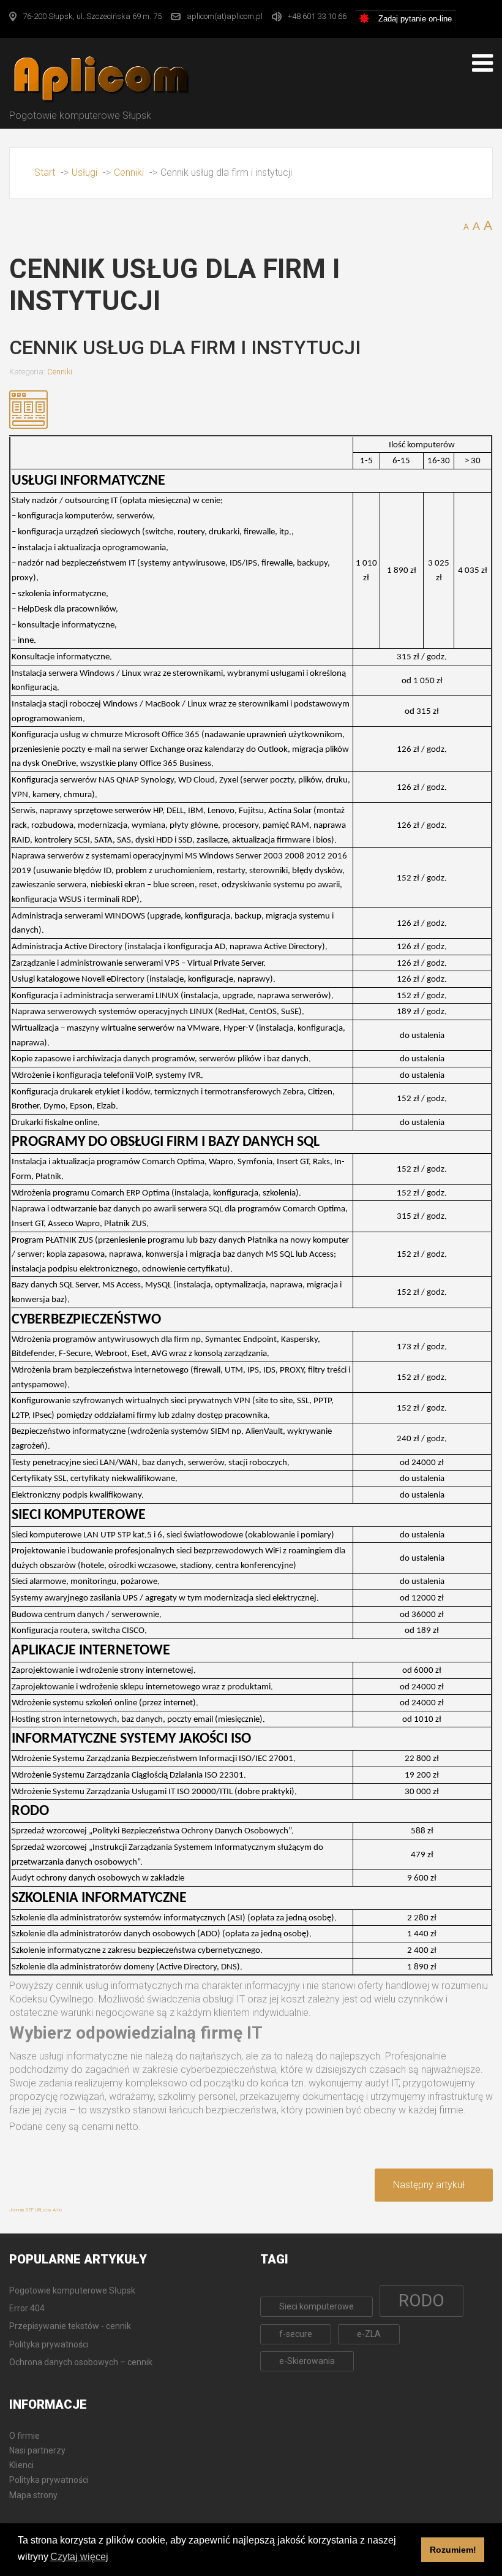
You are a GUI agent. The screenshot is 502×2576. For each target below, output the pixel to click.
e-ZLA (369, 2334)
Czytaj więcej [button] (79, 2557)
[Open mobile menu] (482, 63)
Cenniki (60, 372)
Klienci (21, 2465)
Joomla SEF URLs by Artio (36, 2210)
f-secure (296, 2334)
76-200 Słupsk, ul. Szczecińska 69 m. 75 (92, 16)
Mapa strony (33, 2495)
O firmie (24, 2436)
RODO (421, 2301)
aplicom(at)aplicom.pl (225, 16)
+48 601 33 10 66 (317, 16)
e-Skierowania (307, 2361)
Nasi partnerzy (37, 2450)
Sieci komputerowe (317, 2306)
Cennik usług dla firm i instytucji (185, 347)
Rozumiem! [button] (453, 2550)
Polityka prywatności (49, 2480)
